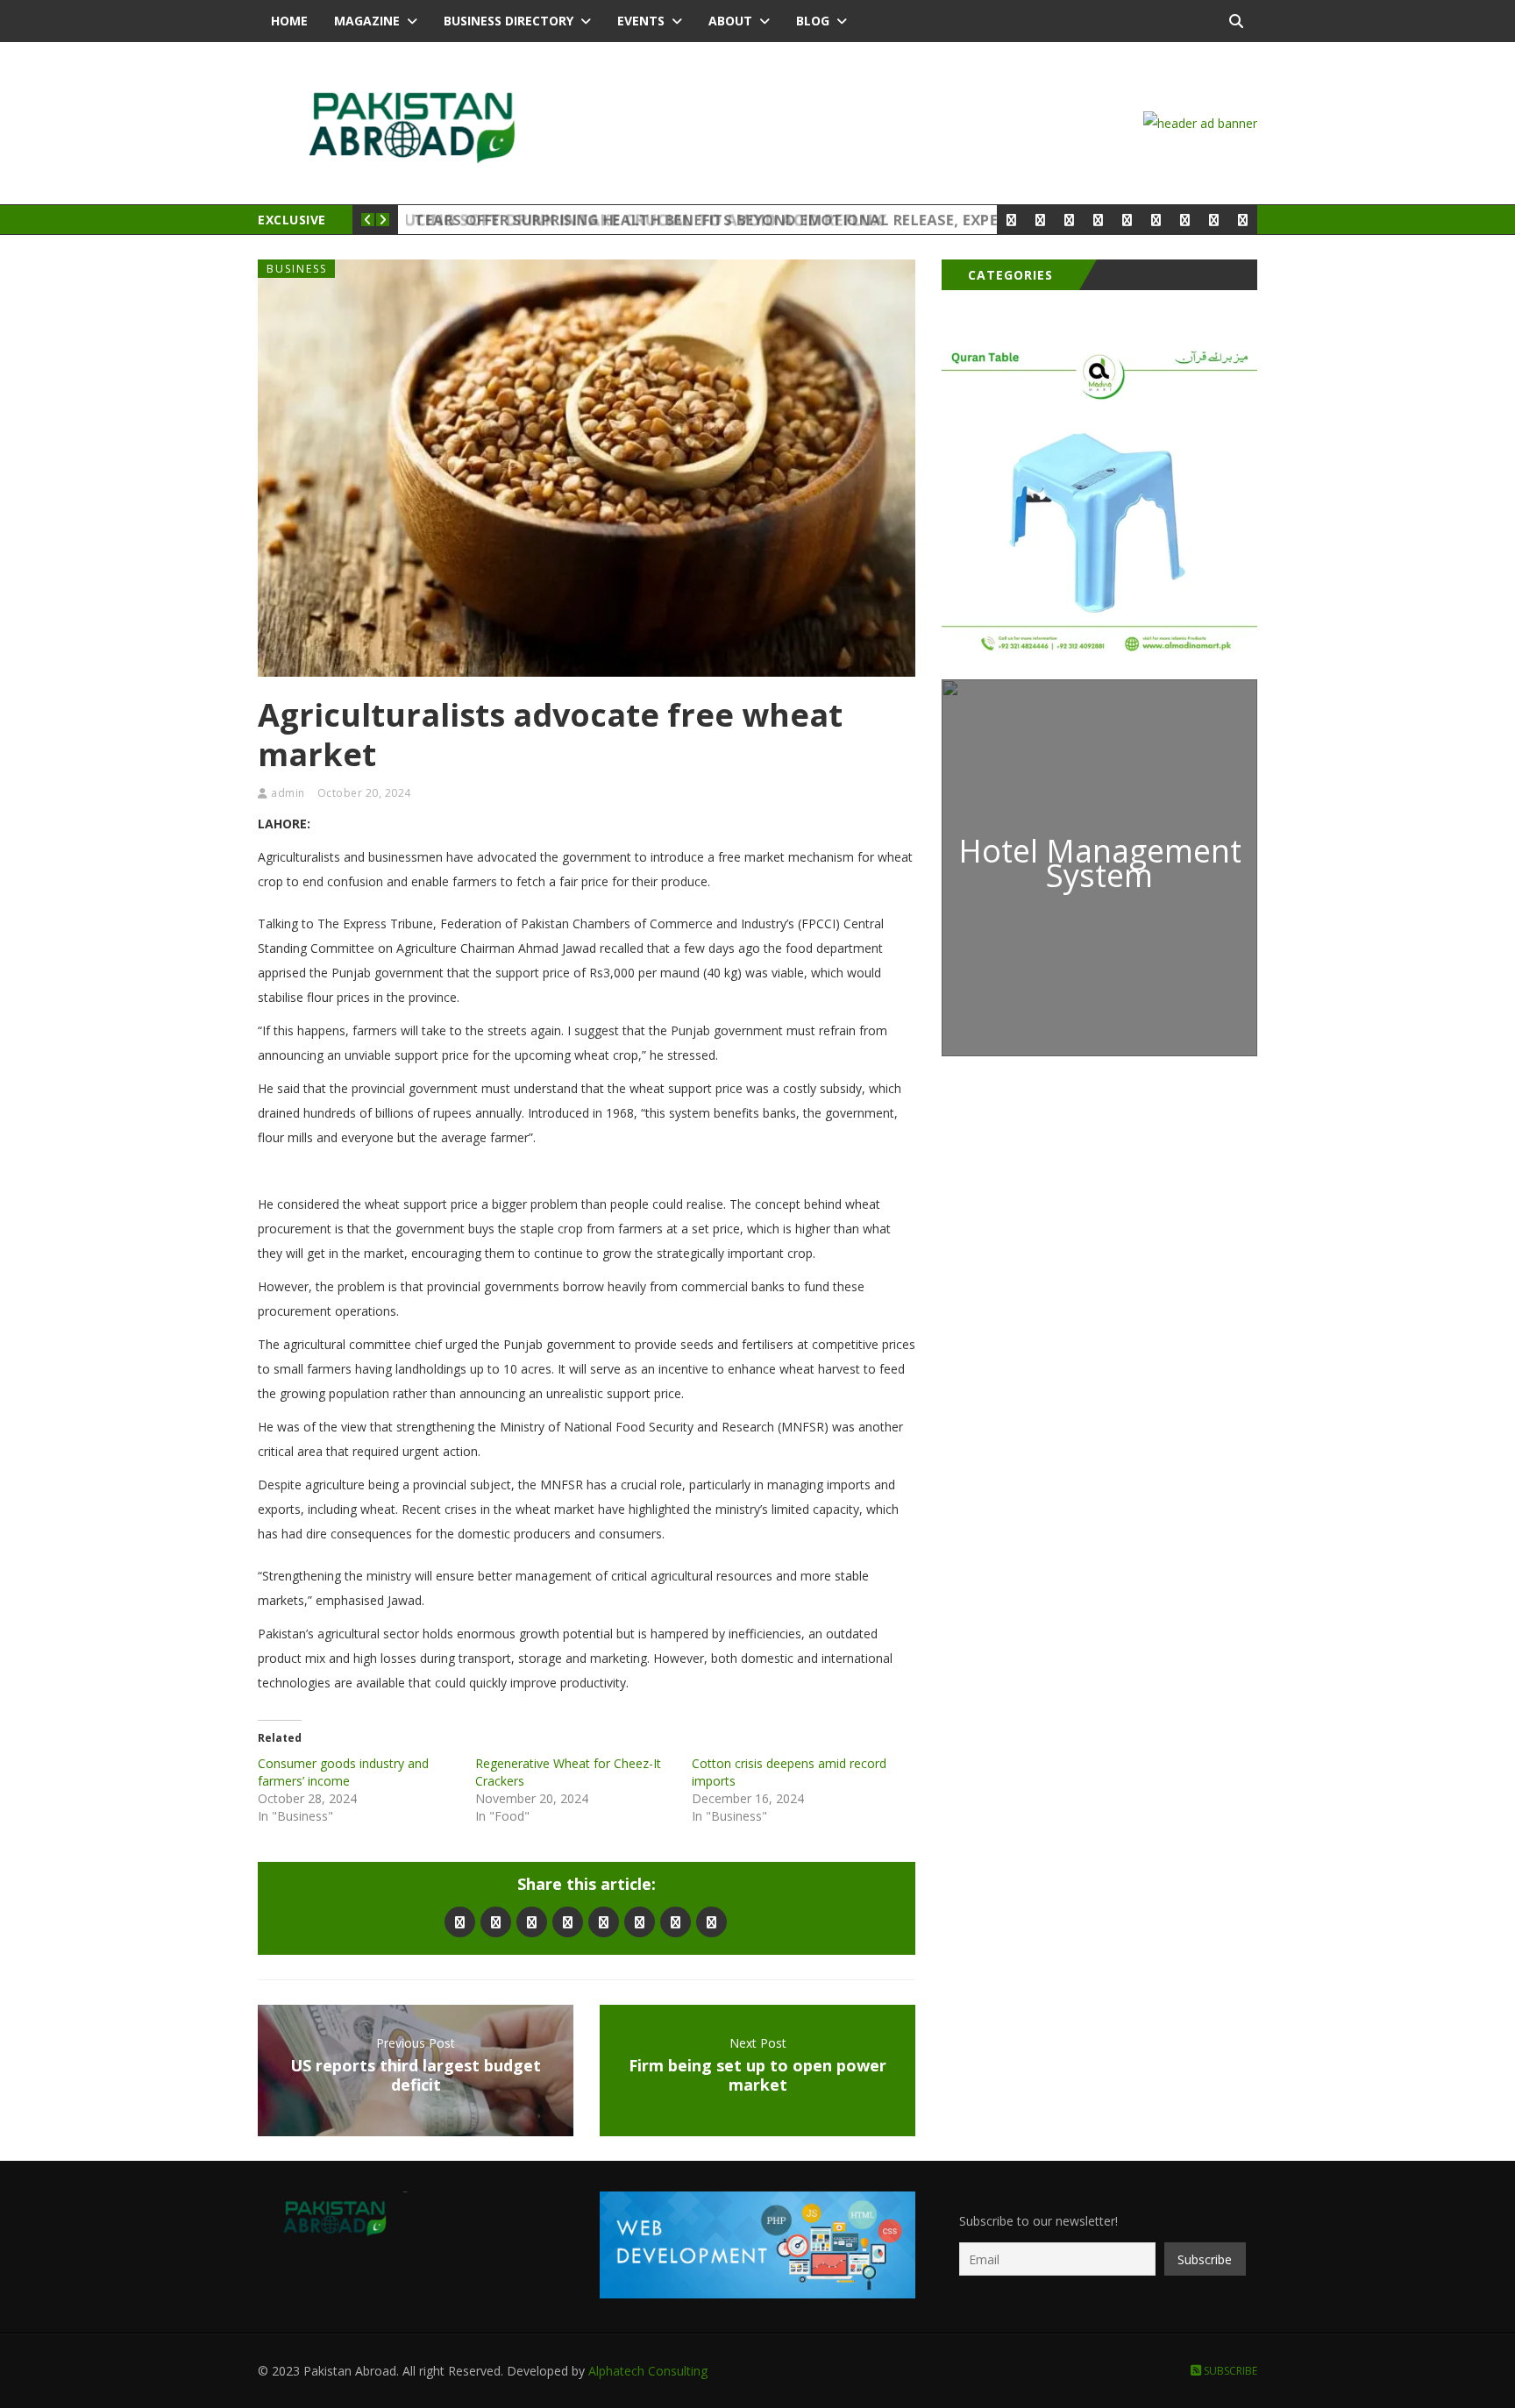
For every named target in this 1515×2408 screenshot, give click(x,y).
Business (297, 269)
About (730, 21)
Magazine (367, 21)
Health (436, 220)
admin (288, 793)
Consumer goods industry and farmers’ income (343, 1772)
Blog (813, 21)
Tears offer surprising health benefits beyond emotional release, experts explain (757, 220)
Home (289, 21)
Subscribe (1229, 2371)
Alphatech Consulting (648, 2371)
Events (641, 21)
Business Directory (509, 21)
